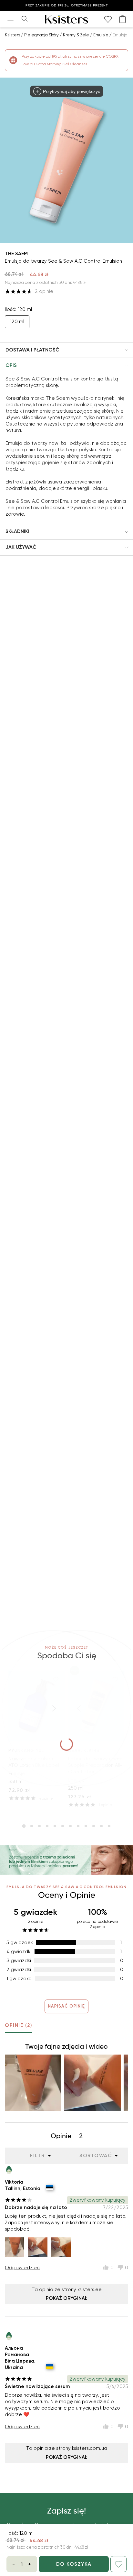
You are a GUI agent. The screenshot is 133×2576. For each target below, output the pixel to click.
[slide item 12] (109, 1826)
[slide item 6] (63, 1826)
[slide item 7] (70, 1826)
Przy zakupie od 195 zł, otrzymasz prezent (67, 5)
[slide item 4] (47, 1826)
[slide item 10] (94, 1826)
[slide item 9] (86, 1826)
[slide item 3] (39, 1826)
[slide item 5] (55, 1826)
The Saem (16, 254)
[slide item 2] (32, 1826)
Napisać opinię (66, 2006)
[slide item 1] (24, 1826)
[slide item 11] (101, 1826)
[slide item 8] (78, 1826)
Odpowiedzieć (22, 2268)
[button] (66, 350)
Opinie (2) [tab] (18, 2025)
